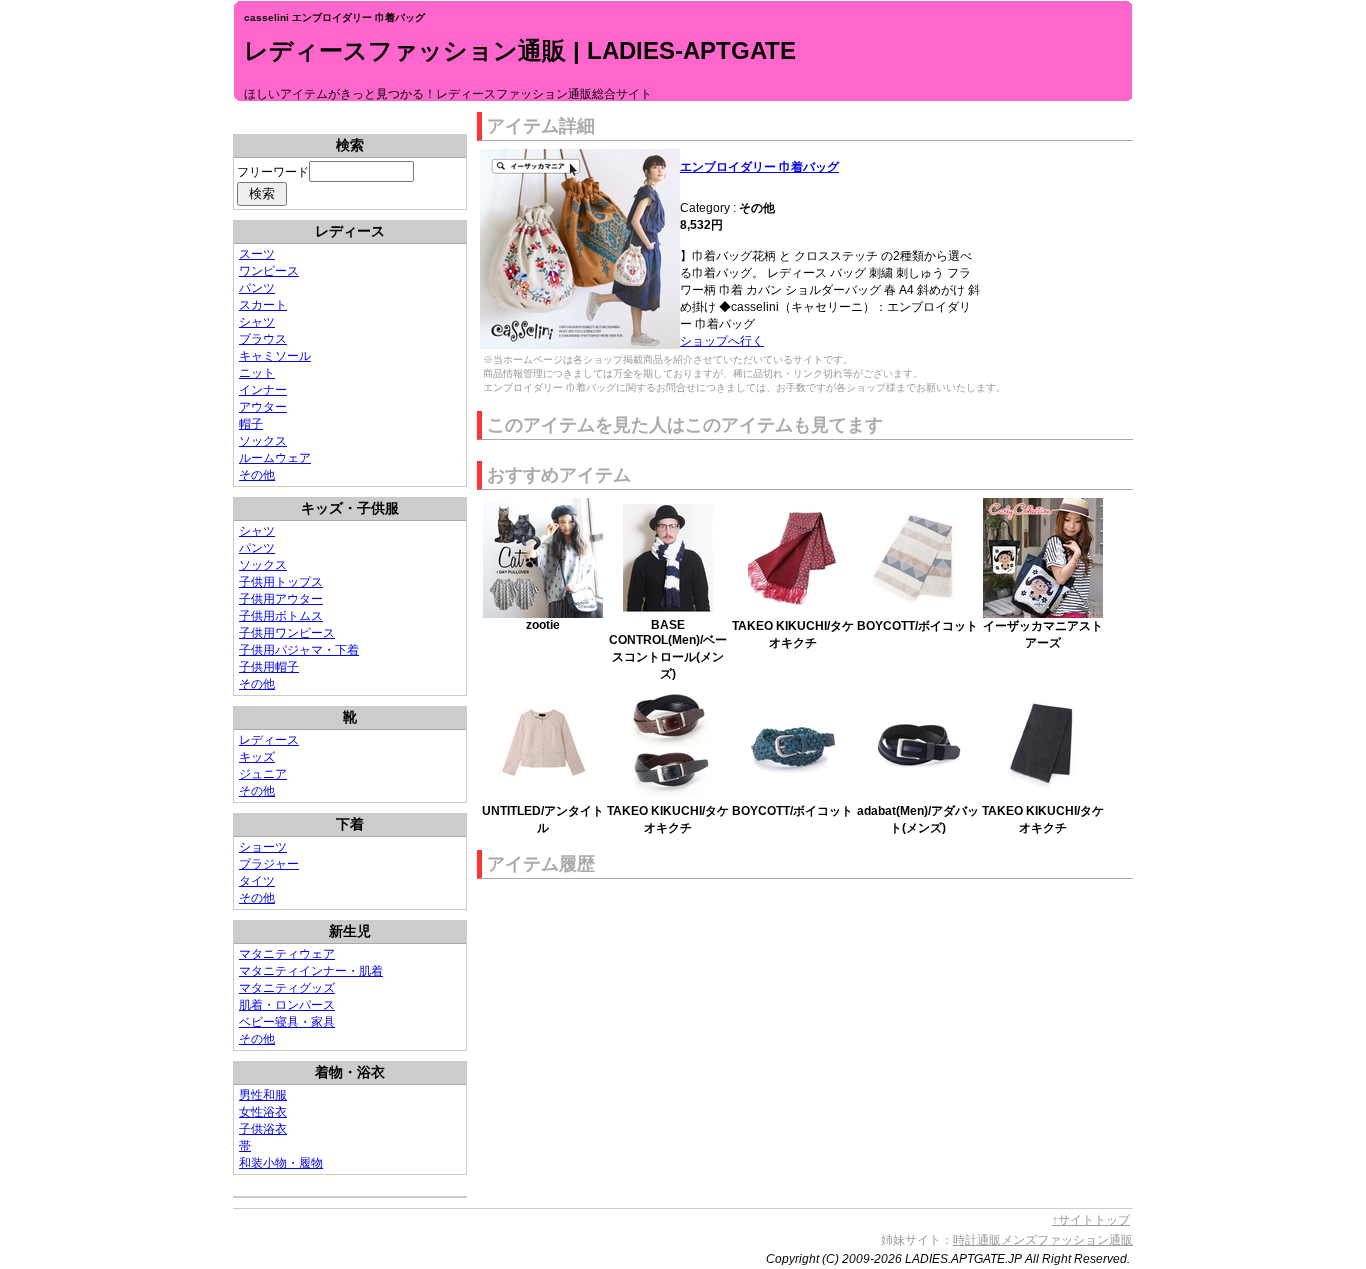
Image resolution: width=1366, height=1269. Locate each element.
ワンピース (269, 271)
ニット (257, 373)
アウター (263, 407)
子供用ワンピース (287, 633)
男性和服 (263, 1095)
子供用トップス (281, 582)
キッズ (257, 757)
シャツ (257, 322)
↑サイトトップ (1091, 1220)
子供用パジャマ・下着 (299, 650)
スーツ (257, 254)
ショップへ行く (722, 341)
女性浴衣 (263, 1112)
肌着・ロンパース (287, 1005)
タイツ (257, 881)
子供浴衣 (263, 1129)
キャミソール (275, 356)
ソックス (263, 441)
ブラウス (263, 339)
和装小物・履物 (281, 1163)
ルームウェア (275, 458)
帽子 (251, 424)
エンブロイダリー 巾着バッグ (759, 167)
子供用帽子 (269, 667)
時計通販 (977, 1240)
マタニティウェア (287, 954)
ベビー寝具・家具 (287, 1022)
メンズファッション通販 (1067, 1240)
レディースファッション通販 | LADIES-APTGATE (520, 50)
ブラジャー (269, 864)
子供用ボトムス (281, 616)
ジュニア (263, 774)
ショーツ (263, 847)
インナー (263, 390)
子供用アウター (281, 599)
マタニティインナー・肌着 (311, 971)
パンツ (257, 288)
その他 (257, 475)
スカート (263, 305)
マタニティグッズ (287, 988)
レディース (269, 740)
